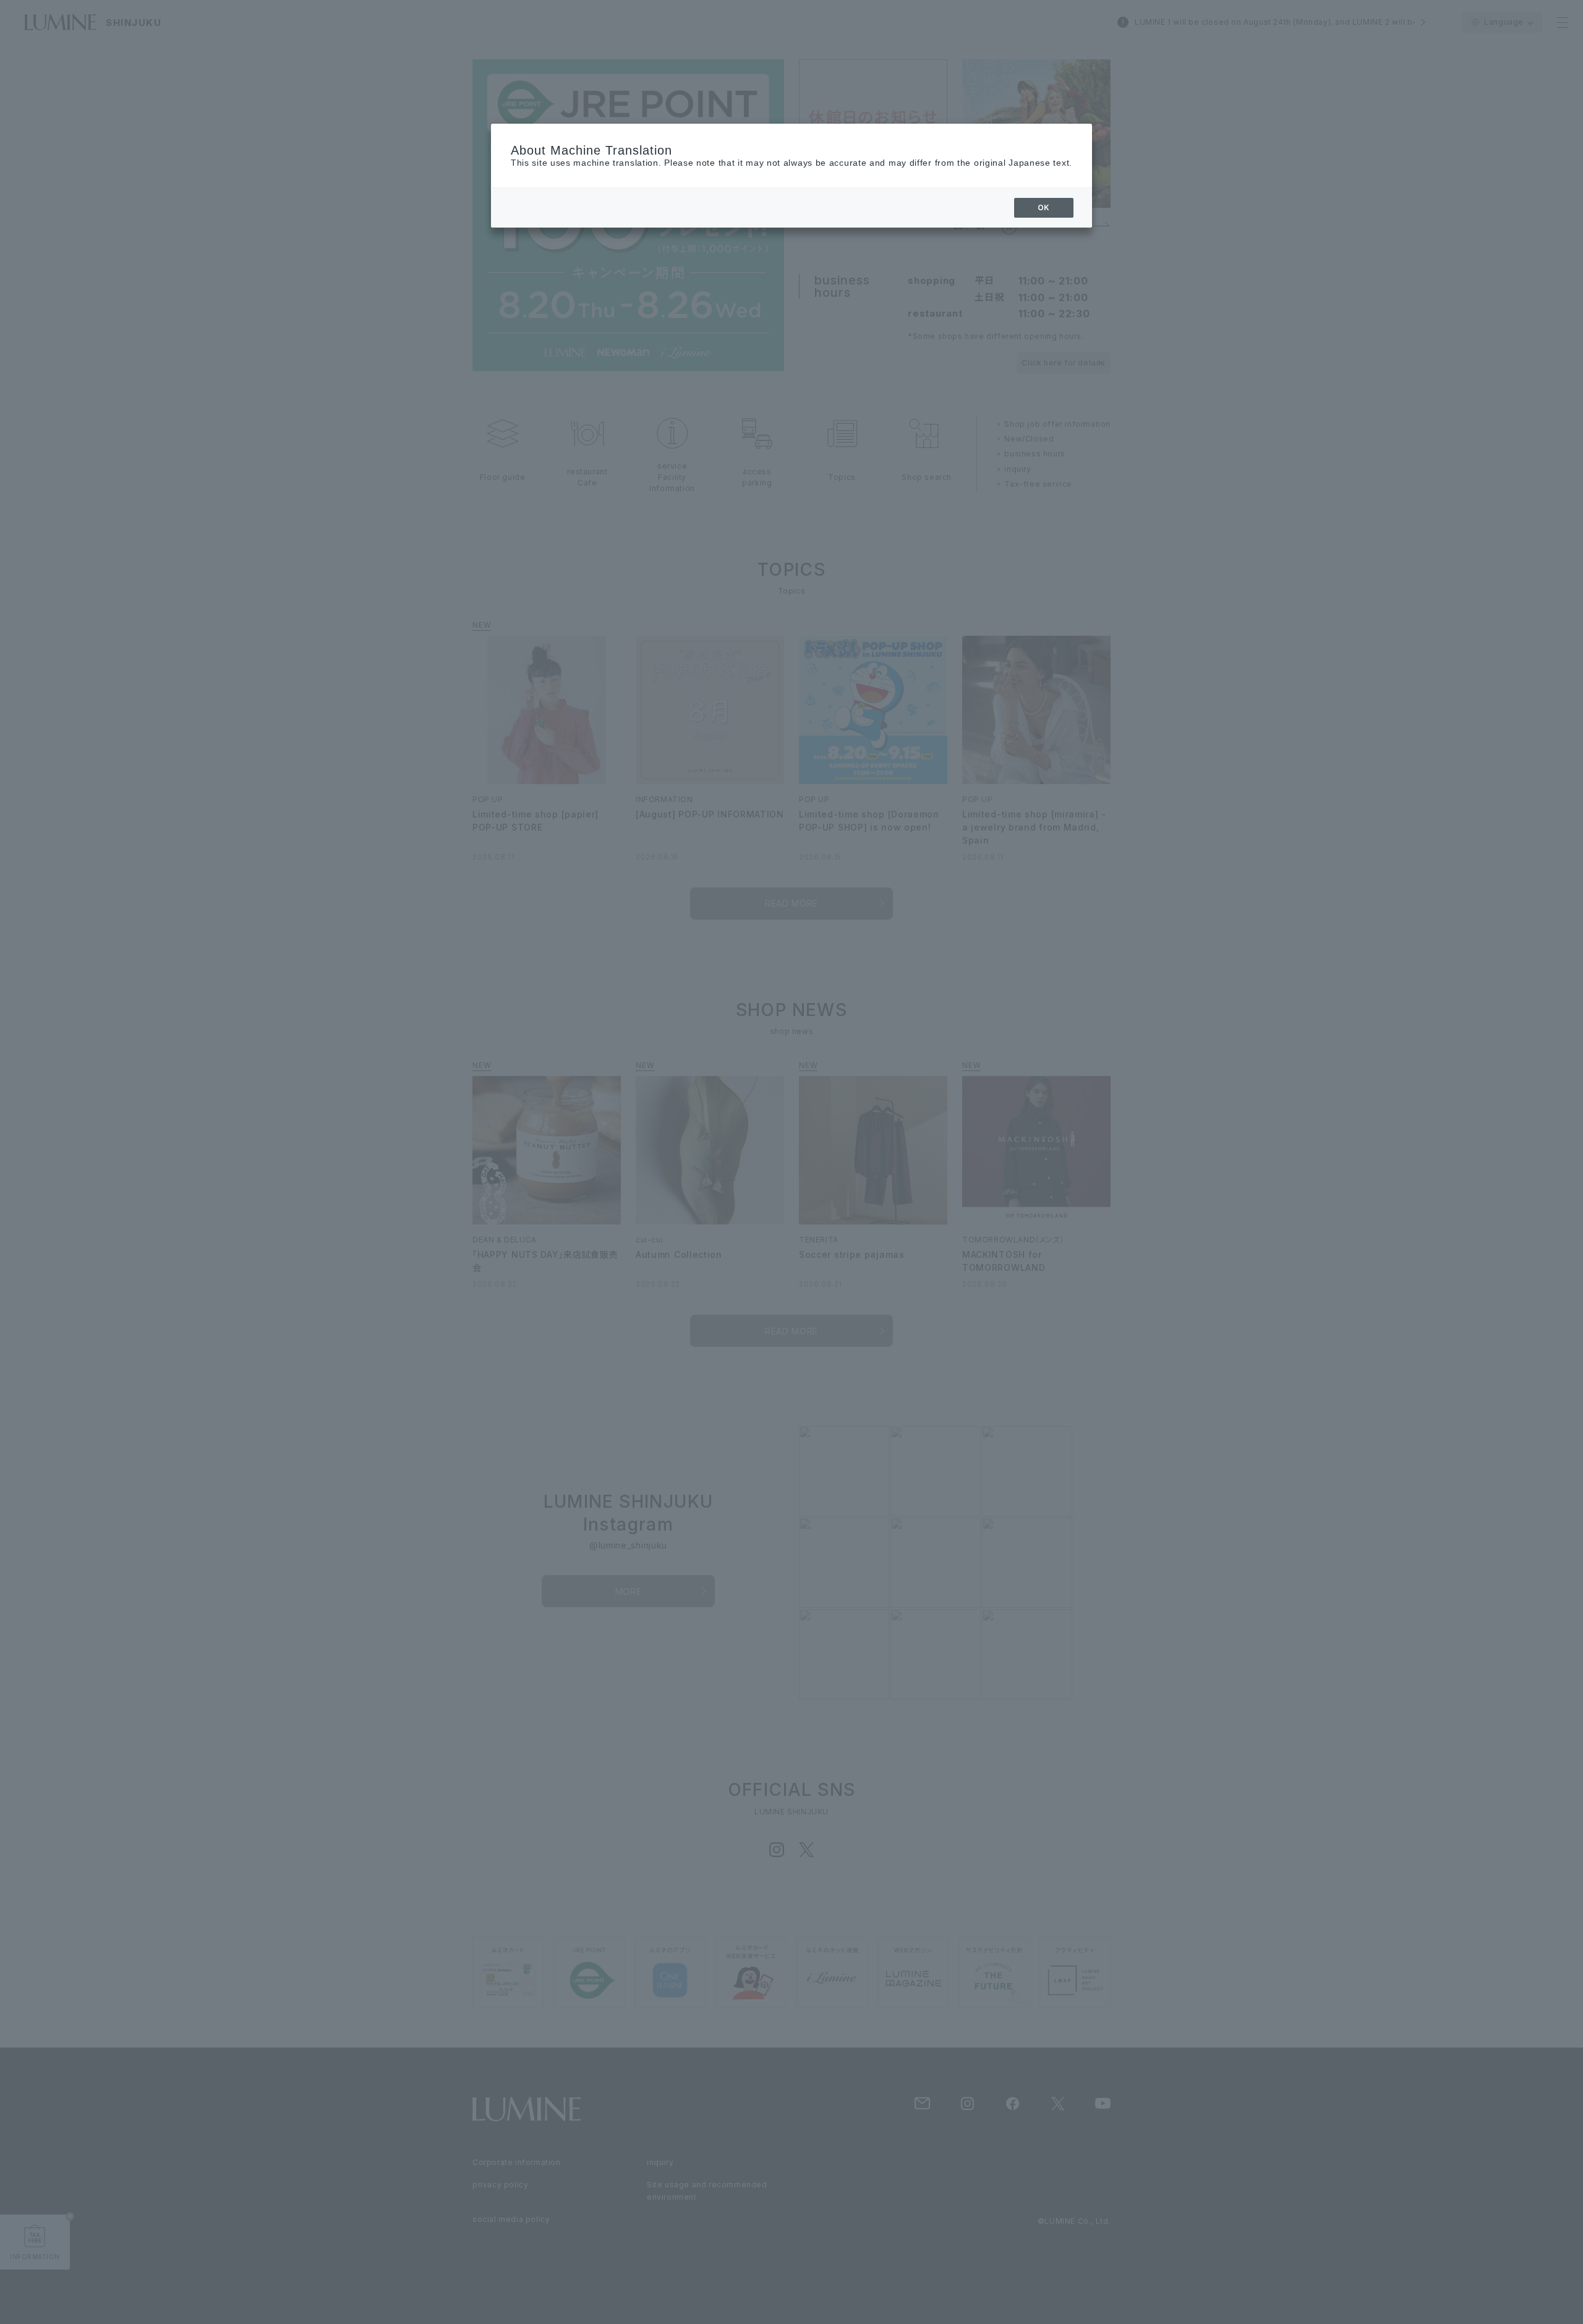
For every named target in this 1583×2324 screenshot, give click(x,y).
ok (1044, 207)
